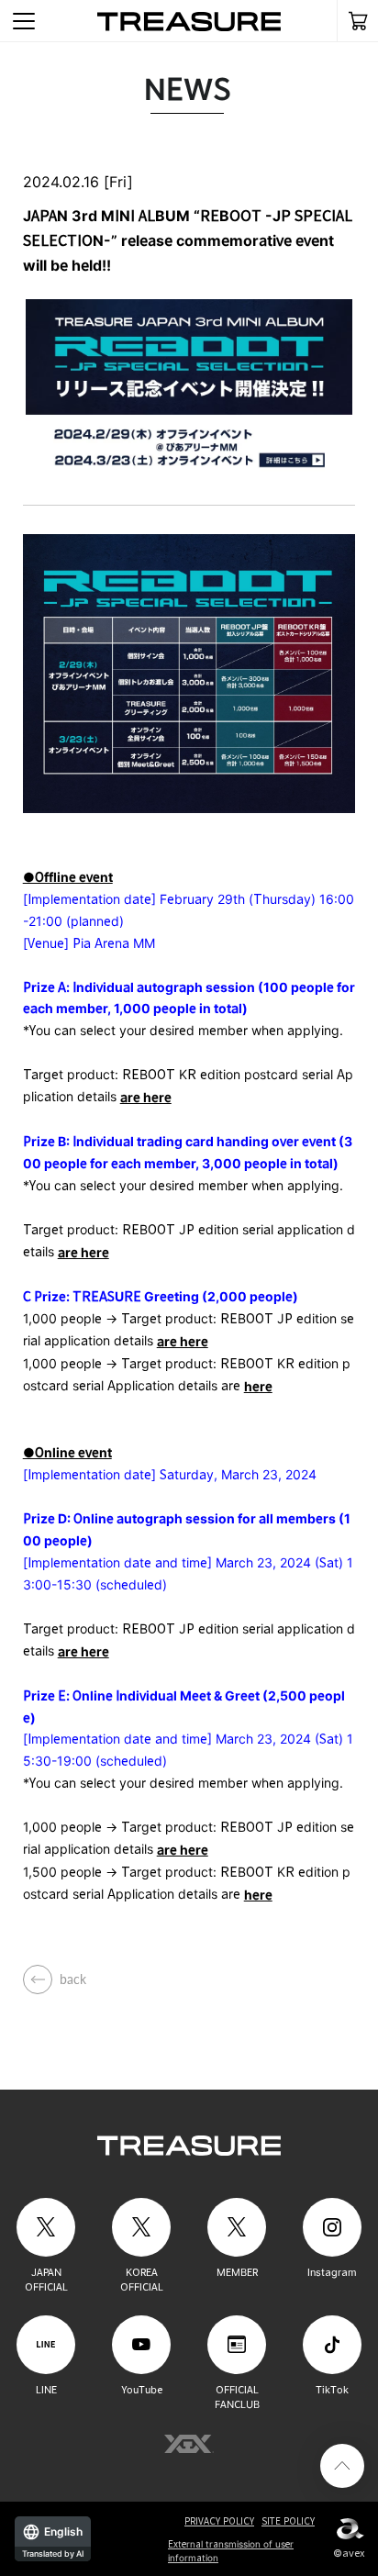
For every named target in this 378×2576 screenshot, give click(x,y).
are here (146, 1097)
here (258, 1386)
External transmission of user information (231, 2551)
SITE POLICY (288, 2521)
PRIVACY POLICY (219, 2521)
